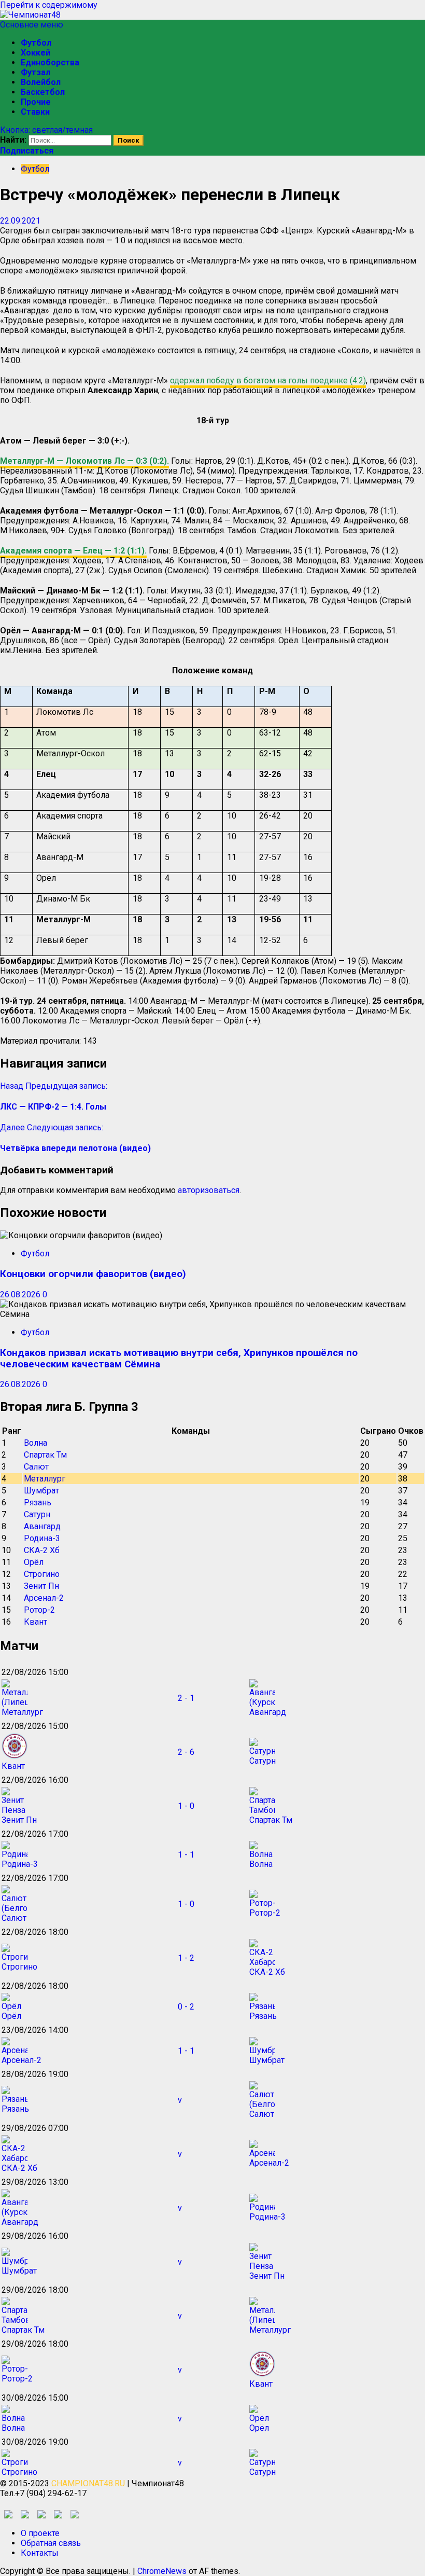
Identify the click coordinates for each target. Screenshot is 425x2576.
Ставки (35, 112)
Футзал (36, 72)
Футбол (36, 43)
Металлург (45, 1479)
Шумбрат (41, 1491)
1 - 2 (186, 1958)
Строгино (42, 1574)
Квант (36, 1622)
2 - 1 (186, 1698)
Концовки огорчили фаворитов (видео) (93, 1274)
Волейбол (41, 82)
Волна (36, 1443)
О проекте (40, 2533)
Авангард (42, 1526)
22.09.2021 (20, 221)
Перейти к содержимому (49, 5)
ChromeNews (162, 2571)
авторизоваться (209, 1190)
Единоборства (50, 63)
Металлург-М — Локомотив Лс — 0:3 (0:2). (84, 461)
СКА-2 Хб (42, 1550)
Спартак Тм (45, 1455)
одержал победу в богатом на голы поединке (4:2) (268, 380)
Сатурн (37, 1514)
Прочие (36, 102)
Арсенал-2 (44, 1598)
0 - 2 (186, 2007)
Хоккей (36, 53)
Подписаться (27, 151)
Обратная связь (51, 2543)
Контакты (40, 2553)
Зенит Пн (41, 1586)
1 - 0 (186, 1806)
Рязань (38, 1502)
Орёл (34, 1562)
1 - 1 (186, 1855)
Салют (36, 1467)
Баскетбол (43, 92)
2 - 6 (186, 1752)
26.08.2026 (21, 1294)
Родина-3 (42, 1538)
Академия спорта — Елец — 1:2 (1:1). (73, 551)
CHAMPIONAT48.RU (88, 2483)
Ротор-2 (39, 1610)
